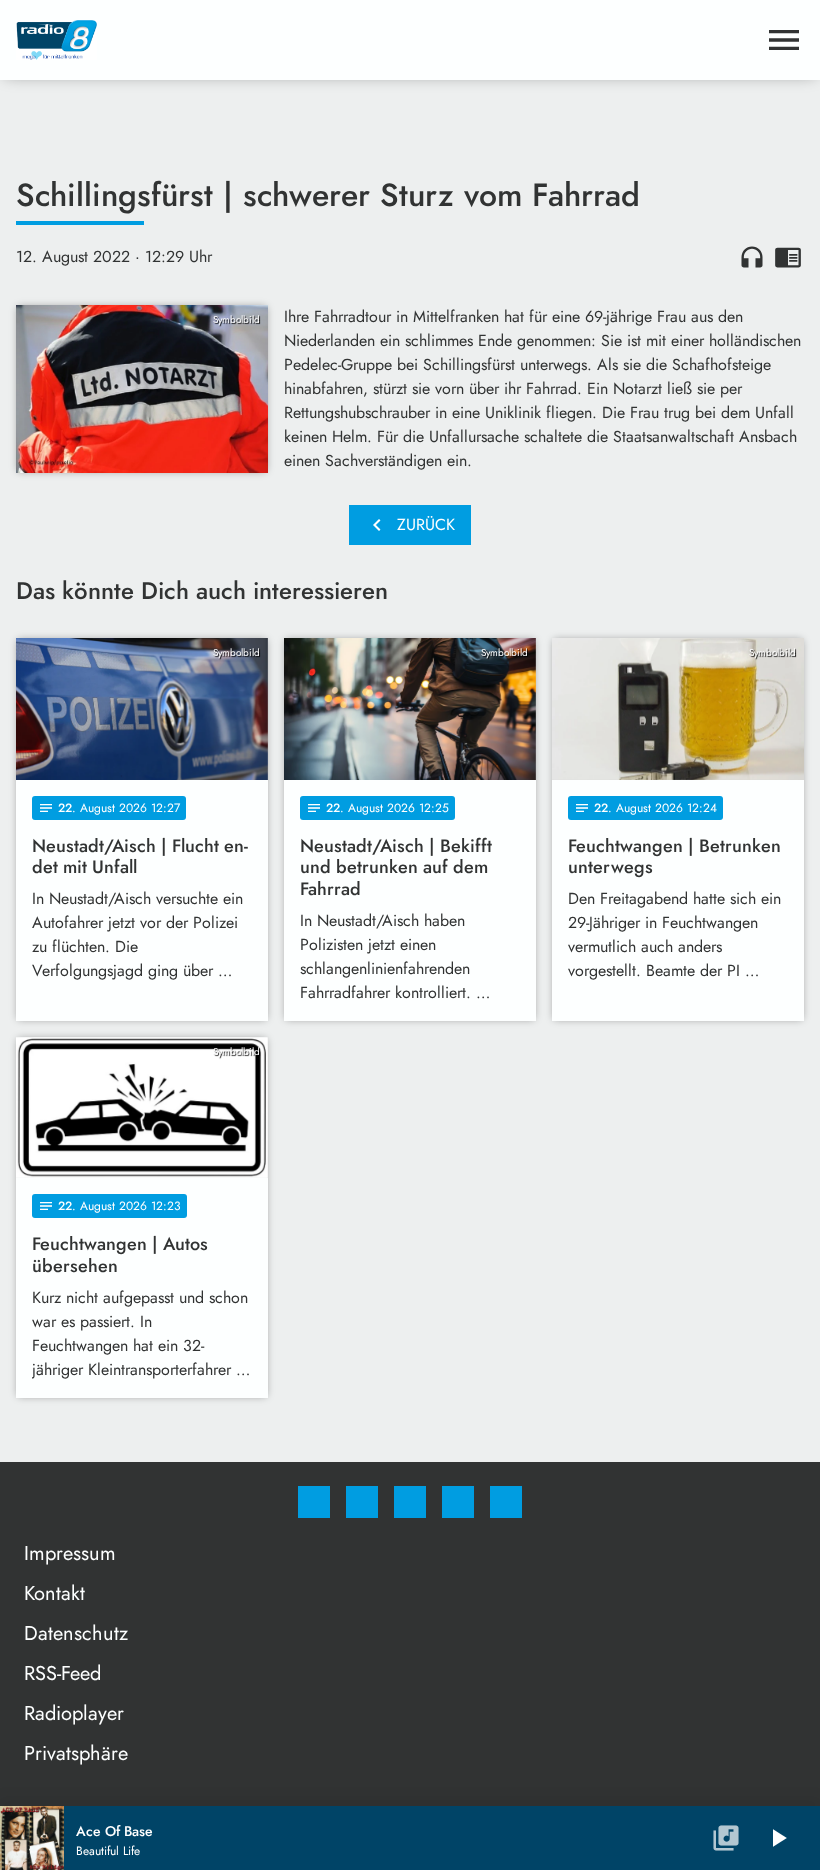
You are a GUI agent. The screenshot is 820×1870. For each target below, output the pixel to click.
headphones (752, 257)
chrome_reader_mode (788, 257)
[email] (506, 1502)
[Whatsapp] (410, 1502)
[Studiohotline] (458, 1502)
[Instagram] (362, 1502)
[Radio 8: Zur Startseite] (386, 40)
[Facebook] (314, 1502)
